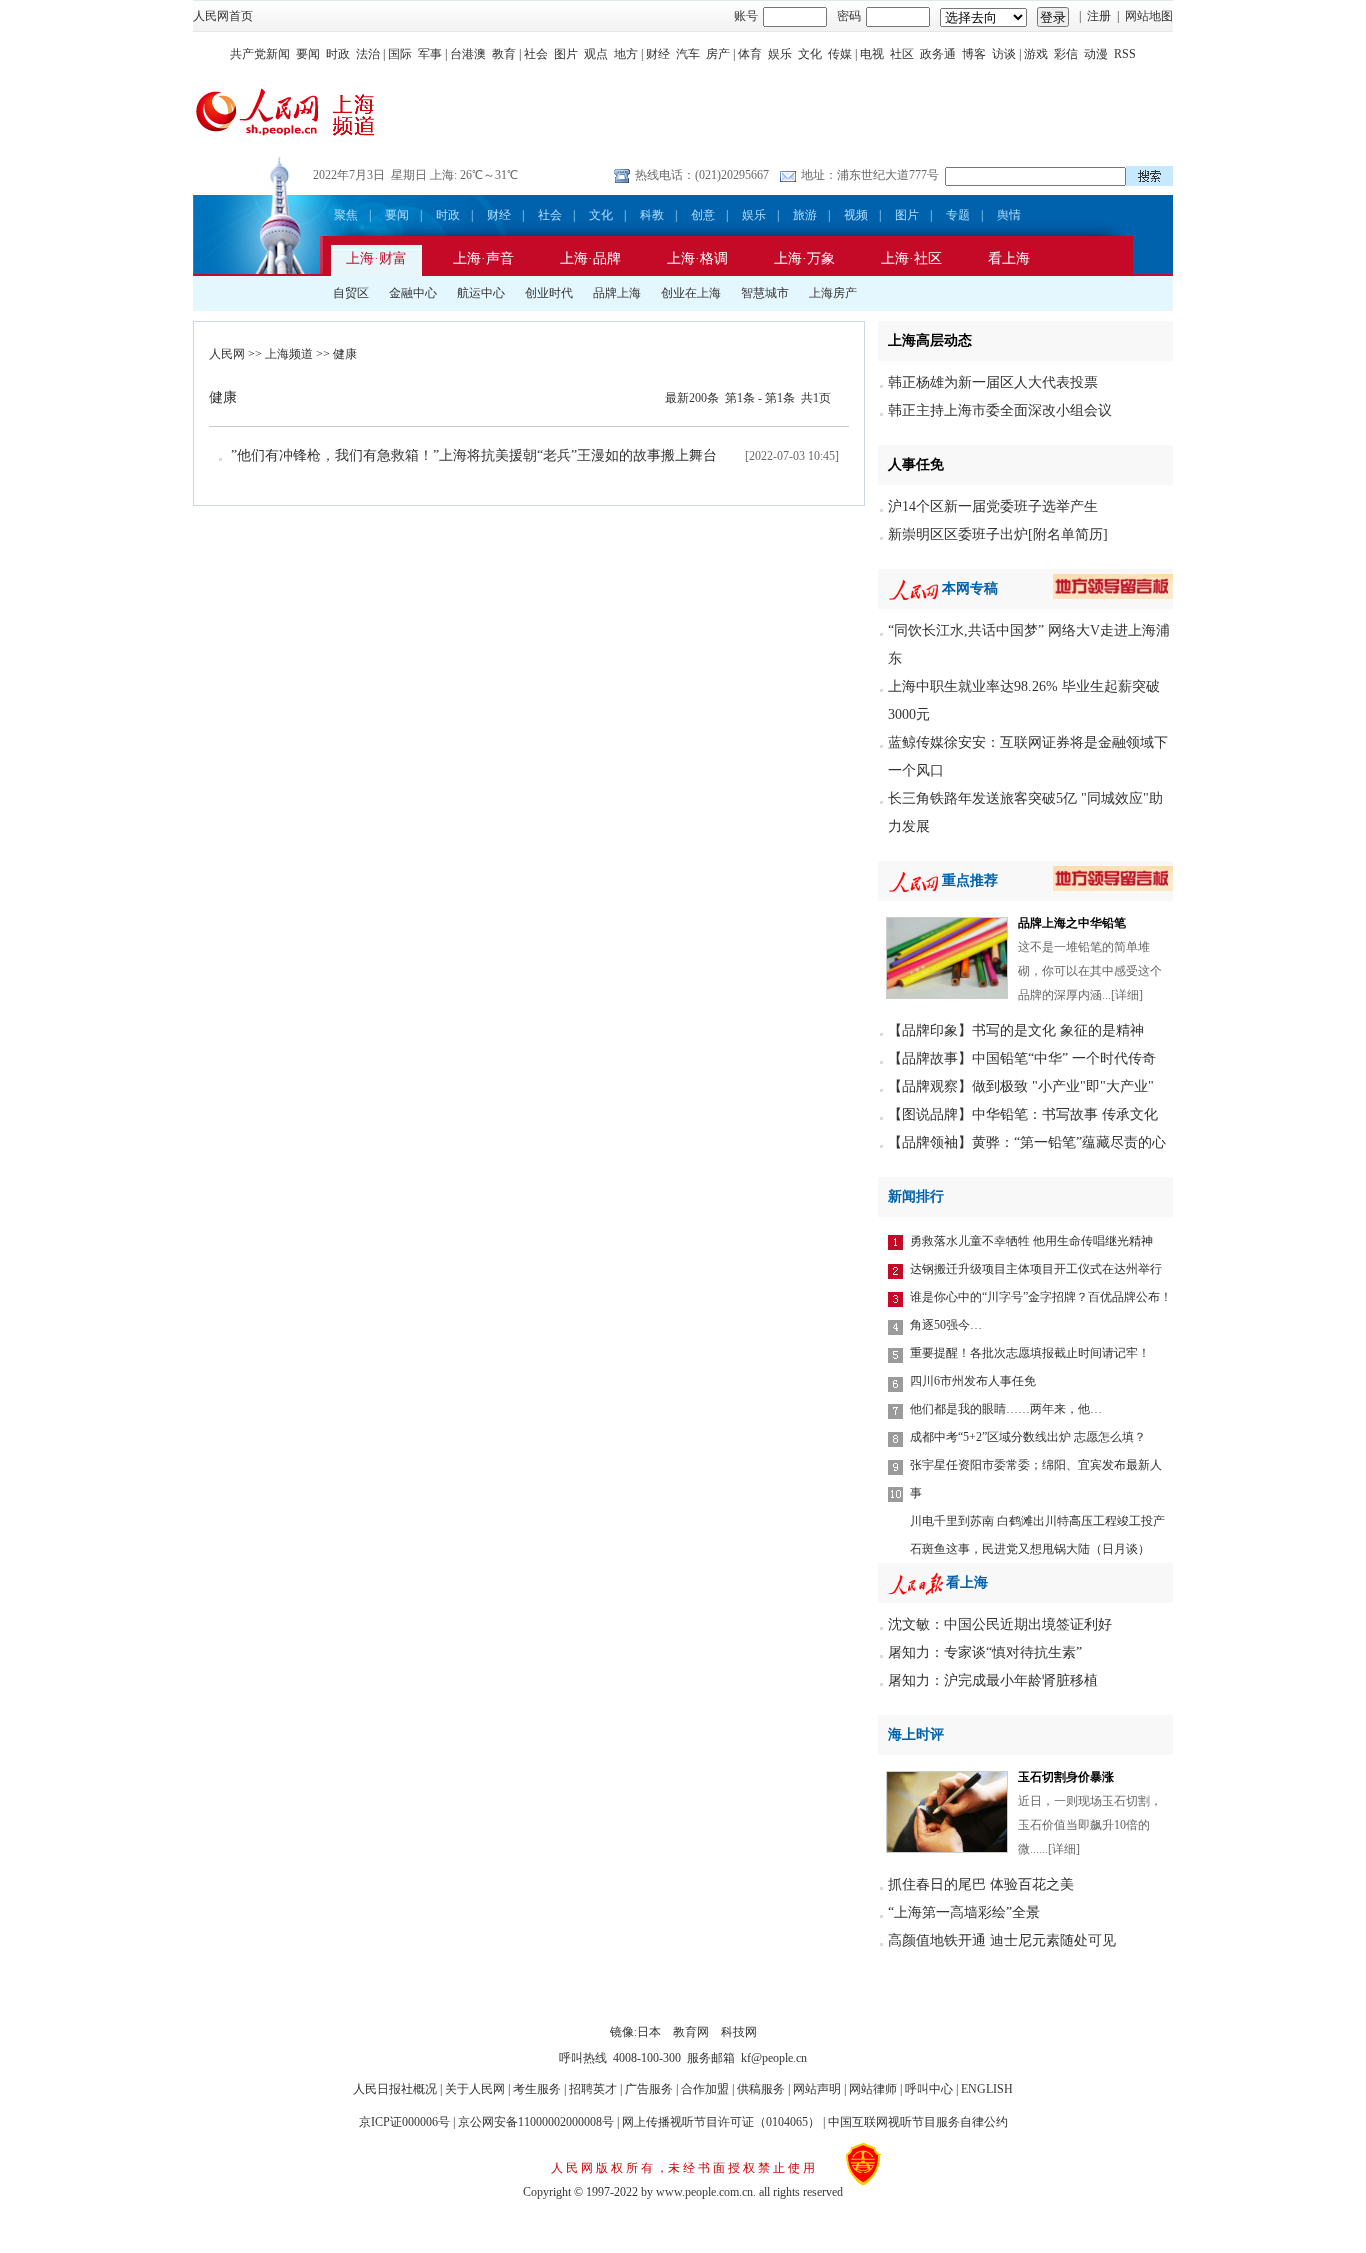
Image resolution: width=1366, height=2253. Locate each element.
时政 (338, 54)
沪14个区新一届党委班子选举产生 (993, 506)
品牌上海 (617, 293)
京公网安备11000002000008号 (536, 2122)
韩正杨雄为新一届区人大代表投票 (993, 382)
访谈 (1004, 54)
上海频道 (289, 354)
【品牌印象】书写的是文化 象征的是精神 (1016, 1030)
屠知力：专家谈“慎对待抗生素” (985, 1652)
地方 (626, 54)
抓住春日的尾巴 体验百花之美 (981, 1884)
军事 (430, 54)
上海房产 (833, 293)
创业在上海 (691, 293)
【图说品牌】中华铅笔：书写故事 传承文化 (1023, 1114)
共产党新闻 (260, 54)
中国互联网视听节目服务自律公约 (918, 2122)
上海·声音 (483, 258)
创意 (703, 215)
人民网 (227, 354)
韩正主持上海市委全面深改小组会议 (1000, 410)
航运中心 (481, 293)
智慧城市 (765, 293)
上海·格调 (697, 258)
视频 (856, 215)
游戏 (1036, 54)
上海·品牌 (590, 258)
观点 (596, 54)
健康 (345, 354)
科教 (652, 215)
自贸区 (351, 293)
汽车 (688, 54)
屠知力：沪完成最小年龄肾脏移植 (993, 1680)
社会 (536, 54)
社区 (902, 54)
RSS (1125, 54)
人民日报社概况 (395, 2089)
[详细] (1127, 995)
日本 (649, 2032)
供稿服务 (761, 2089)
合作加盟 (705, 2089)
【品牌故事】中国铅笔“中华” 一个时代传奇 (1022, 1058)
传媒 (840, 54)
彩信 (1066, 54)
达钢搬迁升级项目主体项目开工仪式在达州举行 (1036, 1269)
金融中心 (413, 293)
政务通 (938, 54)
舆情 (1009, 215)
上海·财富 (376, 258)
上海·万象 (804, 258)
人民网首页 (223, 16)
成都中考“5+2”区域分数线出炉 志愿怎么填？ (1028, 1437)
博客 (974, 54)
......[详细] (1055, 1849)
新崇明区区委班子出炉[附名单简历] (998, 534)
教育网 (691, 2032)
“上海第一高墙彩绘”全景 (964, 1912)
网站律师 (873, 2089)
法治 (368, 54)
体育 (750, 54)
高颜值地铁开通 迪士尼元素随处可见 (1002, 1940)
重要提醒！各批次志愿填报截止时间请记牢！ (1030, 1353)
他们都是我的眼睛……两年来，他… (1006, 1409)
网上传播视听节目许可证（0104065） (721, 2122)
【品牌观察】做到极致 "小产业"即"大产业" (1021, 1086)
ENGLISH (987, 2089)
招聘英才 (593, 2089)
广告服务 (649, 2089)
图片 (566, 54)
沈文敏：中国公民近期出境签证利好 (1000, 1624)
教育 (504, 54)
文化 (810, 54)
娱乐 (780, 54)
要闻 (308, 54)
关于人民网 (475, 2089)
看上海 (1009, 258)
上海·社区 (911, 258)
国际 (400, 54)
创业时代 (549, 293)
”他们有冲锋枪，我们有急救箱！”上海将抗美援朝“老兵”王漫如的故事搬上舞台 (474, 455)
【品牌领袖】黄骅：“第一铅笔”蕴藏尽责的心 (1027, 1142)
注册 (1099, 16)
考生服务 (537, 2089)
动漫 (1096, 54)
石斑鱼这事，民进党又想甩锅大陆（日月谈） (1030, 1549)
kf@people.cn (774, 2058)
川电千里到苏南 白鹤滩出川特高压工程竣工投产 (1037, 1521)
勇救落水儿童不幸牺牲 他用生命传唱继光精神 (1031, 1241)
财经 (658, 54)
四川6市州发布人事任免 (973, 1381)
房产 (718, 54)
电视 (872, 54)
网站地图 (1149, 16)
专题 (958, 215)
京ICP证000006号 (404, 2122)
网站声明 (817, 2089)
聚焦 (346, 215)
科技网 (739, 2032)
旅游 (805, 215)
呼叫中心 (929, 2089)
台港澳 (468, 54)
